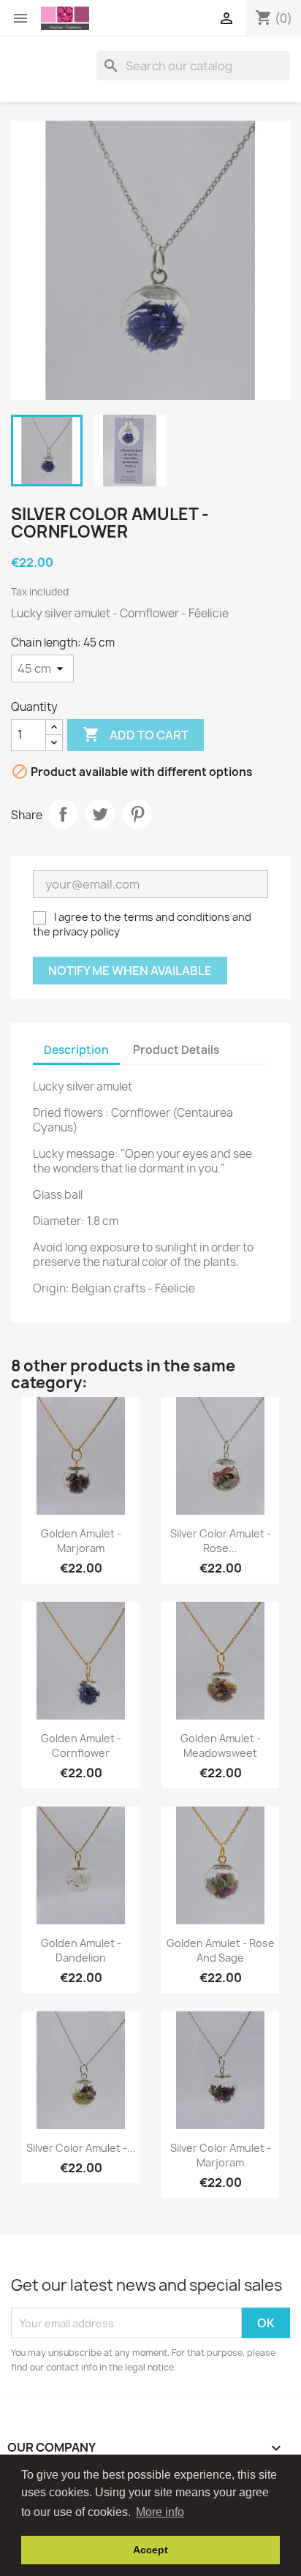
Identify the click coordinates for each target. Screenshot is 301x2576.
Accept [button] (150, 2550)
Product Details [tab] (176, 1050)
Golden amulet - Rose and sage (221, 1950)
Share (63, 814)
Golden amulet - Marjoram (81, 1541)
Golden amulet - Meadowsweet (221, 1745)
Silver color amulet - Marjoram (221, 2155)
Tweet (100, 814)
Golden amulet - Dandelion (81, 1950)
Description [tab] (76, 1050)
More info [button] (160, 2512)
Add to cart (136, 734)
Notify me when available (130, 971)
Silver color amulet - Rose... (221, 1541)
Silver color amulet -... (81, 2148)
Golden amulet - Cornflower (81, 1745)
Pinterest (137, 814)
